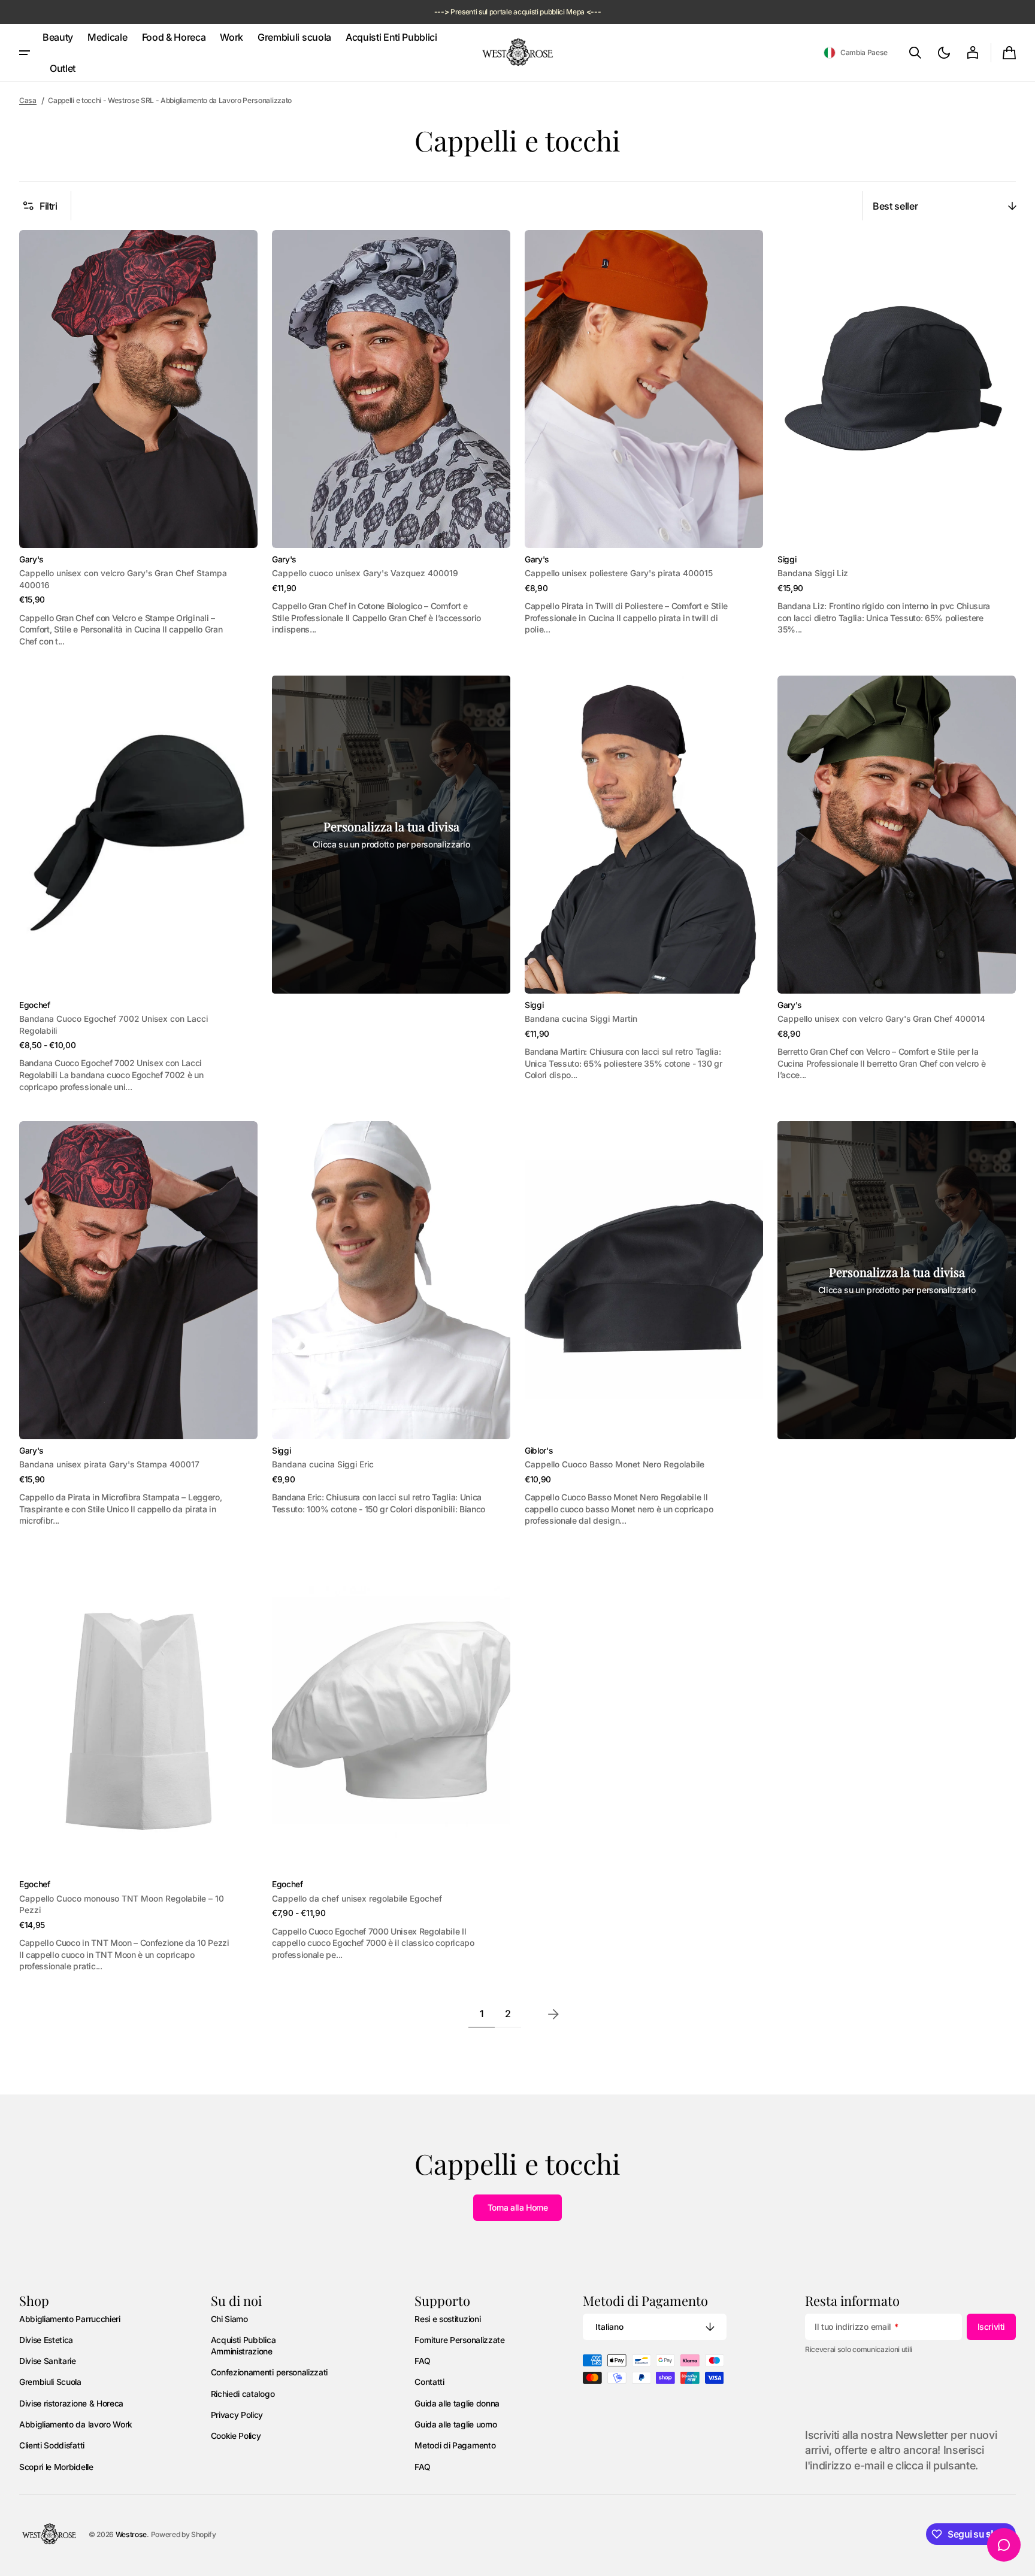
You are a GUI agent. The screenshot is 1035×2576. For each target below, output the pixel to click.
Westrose (131, 2534)
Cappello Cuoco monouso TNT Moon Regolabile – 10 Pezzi (122, 1904)
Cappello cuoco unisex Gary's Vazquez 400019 (365, 573)
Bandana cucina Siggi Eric (323, 1464)
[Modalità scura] (944, 53)
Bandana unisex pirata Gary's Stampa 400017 (109, 1464)
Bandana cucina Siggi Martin (581, 1019)
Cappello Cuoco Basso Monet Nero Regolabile (615, 1464)
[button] (856, 53)
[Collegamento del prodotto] (138, 438)
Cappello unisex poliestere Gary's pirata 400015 (619, 573)
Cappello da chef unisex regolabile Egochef (357, 1899)
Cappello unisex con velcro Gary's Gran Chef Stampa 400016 (123, 579)
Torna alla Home (518, 2207)
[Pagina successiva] (553, 2014)
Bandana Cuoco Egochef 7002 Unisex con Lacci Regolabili (114, 1024)
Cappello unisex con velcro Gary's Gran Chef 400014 (881, 1019)
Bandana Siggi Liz (813, 573)
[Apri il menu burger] (25, 53)
